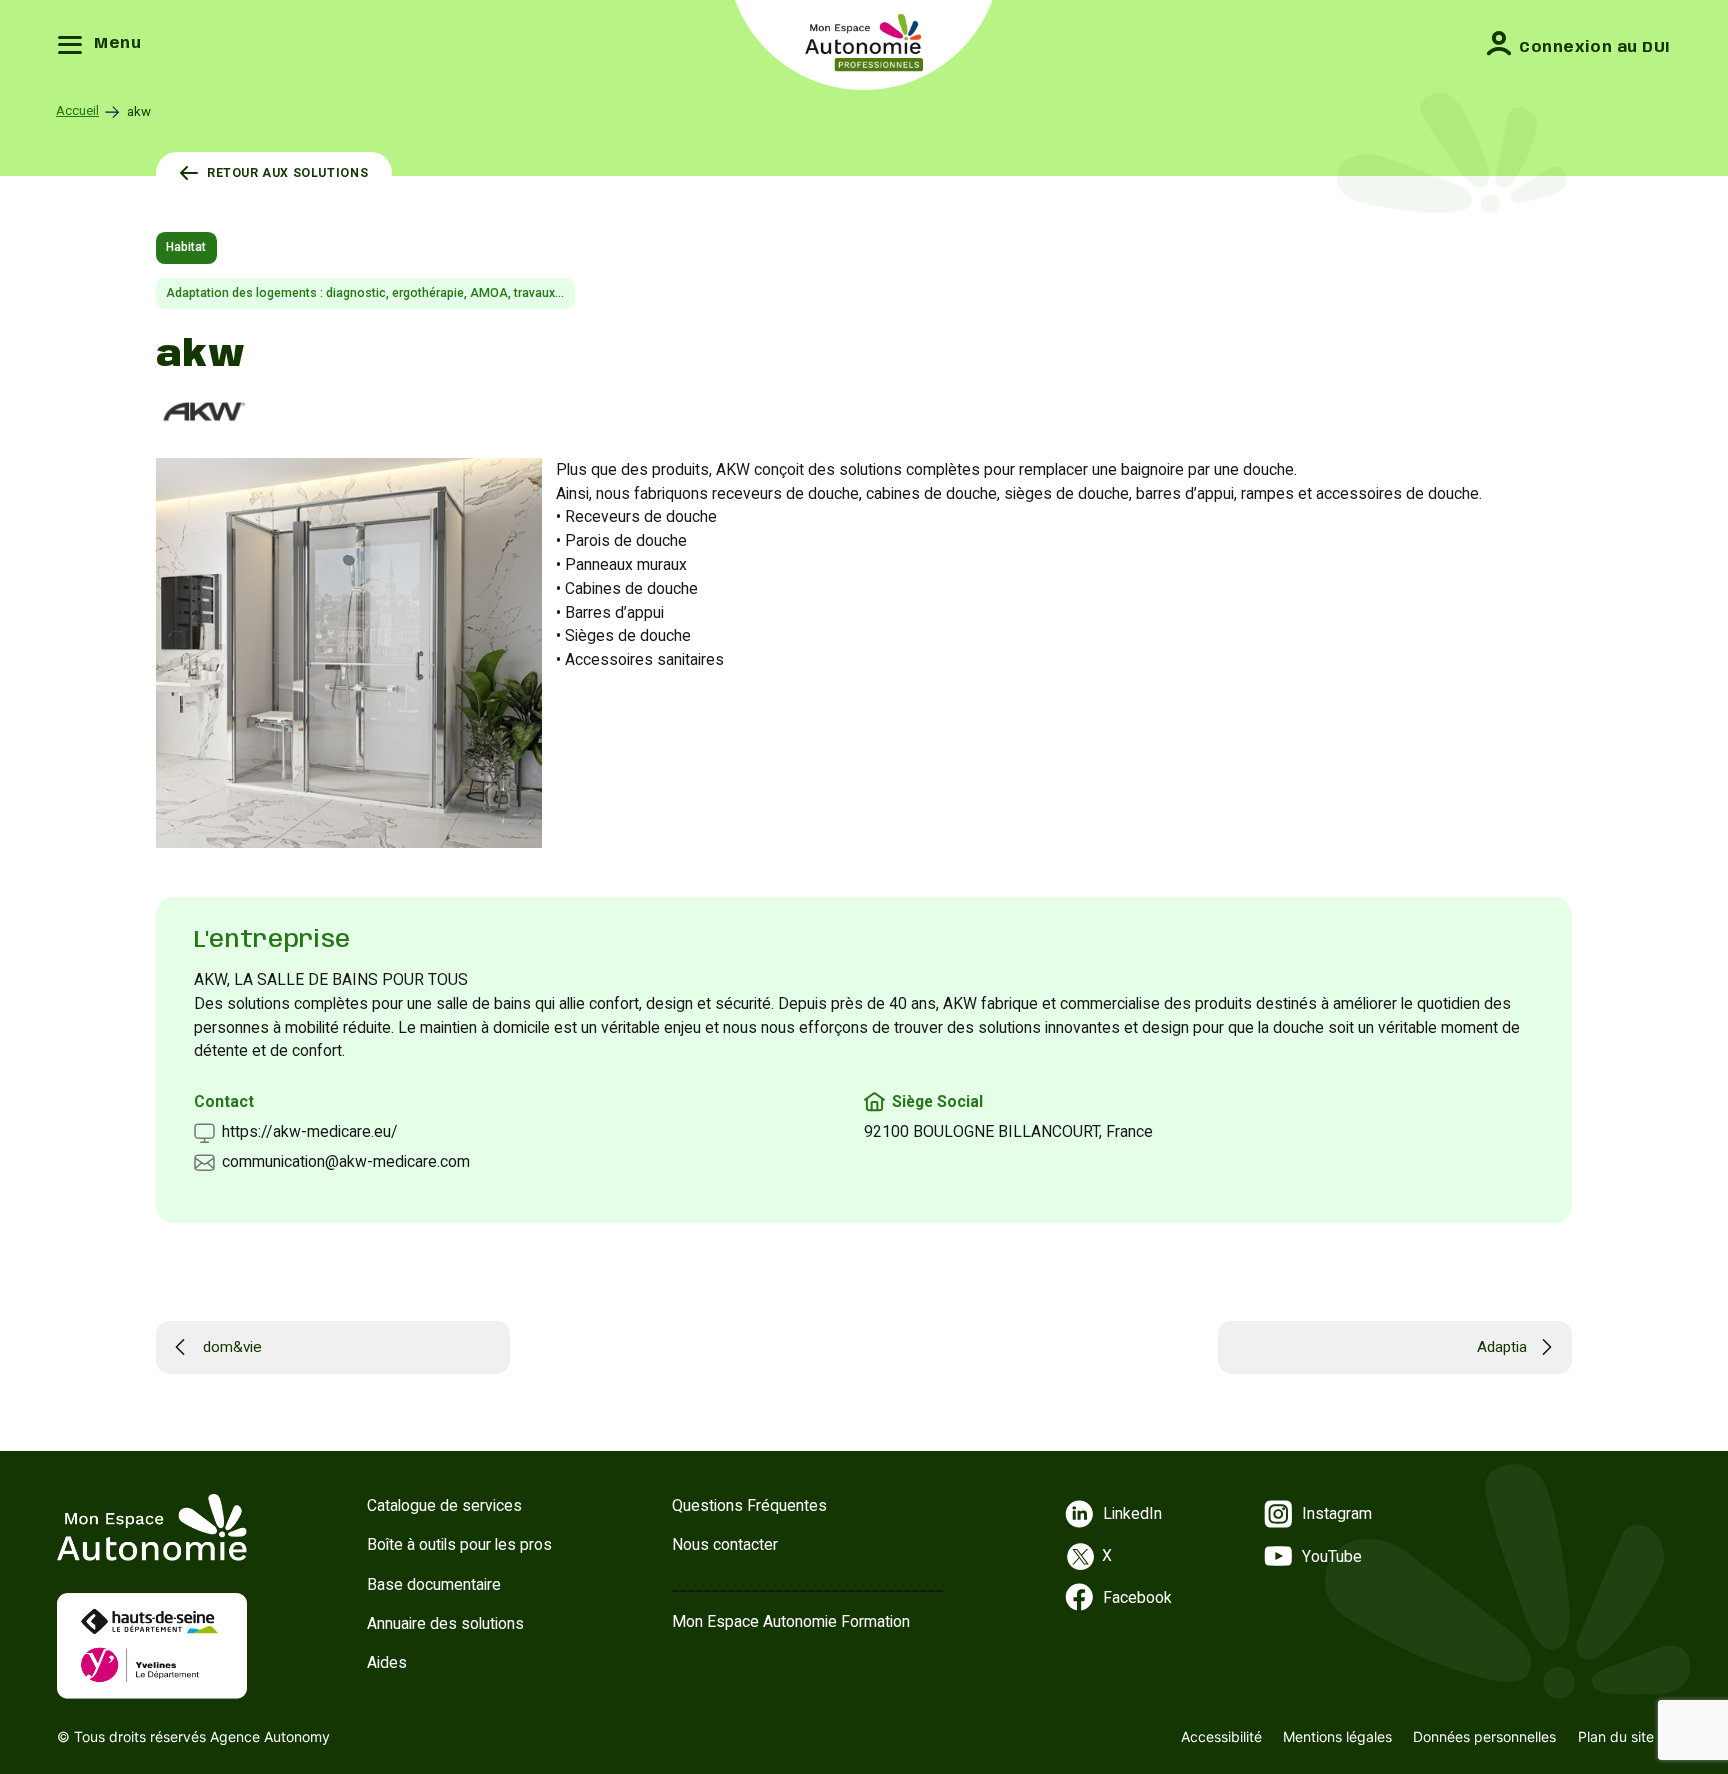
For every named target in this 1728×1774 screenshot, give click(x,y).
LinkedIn (1132, 1513)
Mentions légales (1337, 1736)
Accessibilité (1221, 1736)
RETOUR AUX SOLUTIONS (287, 173)
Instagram (1337, 1513)
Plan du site (1616, 1736)
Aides (387, 1662)
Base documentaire (434, 1584)
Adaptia (1502, 1347)
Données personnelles (1484, 1736)
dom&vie (232, 1347)
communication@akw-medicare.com (346, 1161)
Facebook (1137, 1597)
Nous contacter (725, 1544)
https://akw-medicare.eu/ (310, 1131)
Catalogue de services (444, 1505)
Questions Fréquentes (749, 1505)
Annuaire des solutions (445, 1623)
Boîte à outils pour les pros (459, 1544)
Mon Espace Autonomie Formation (791, 1621)
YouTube (1332, 1556)
